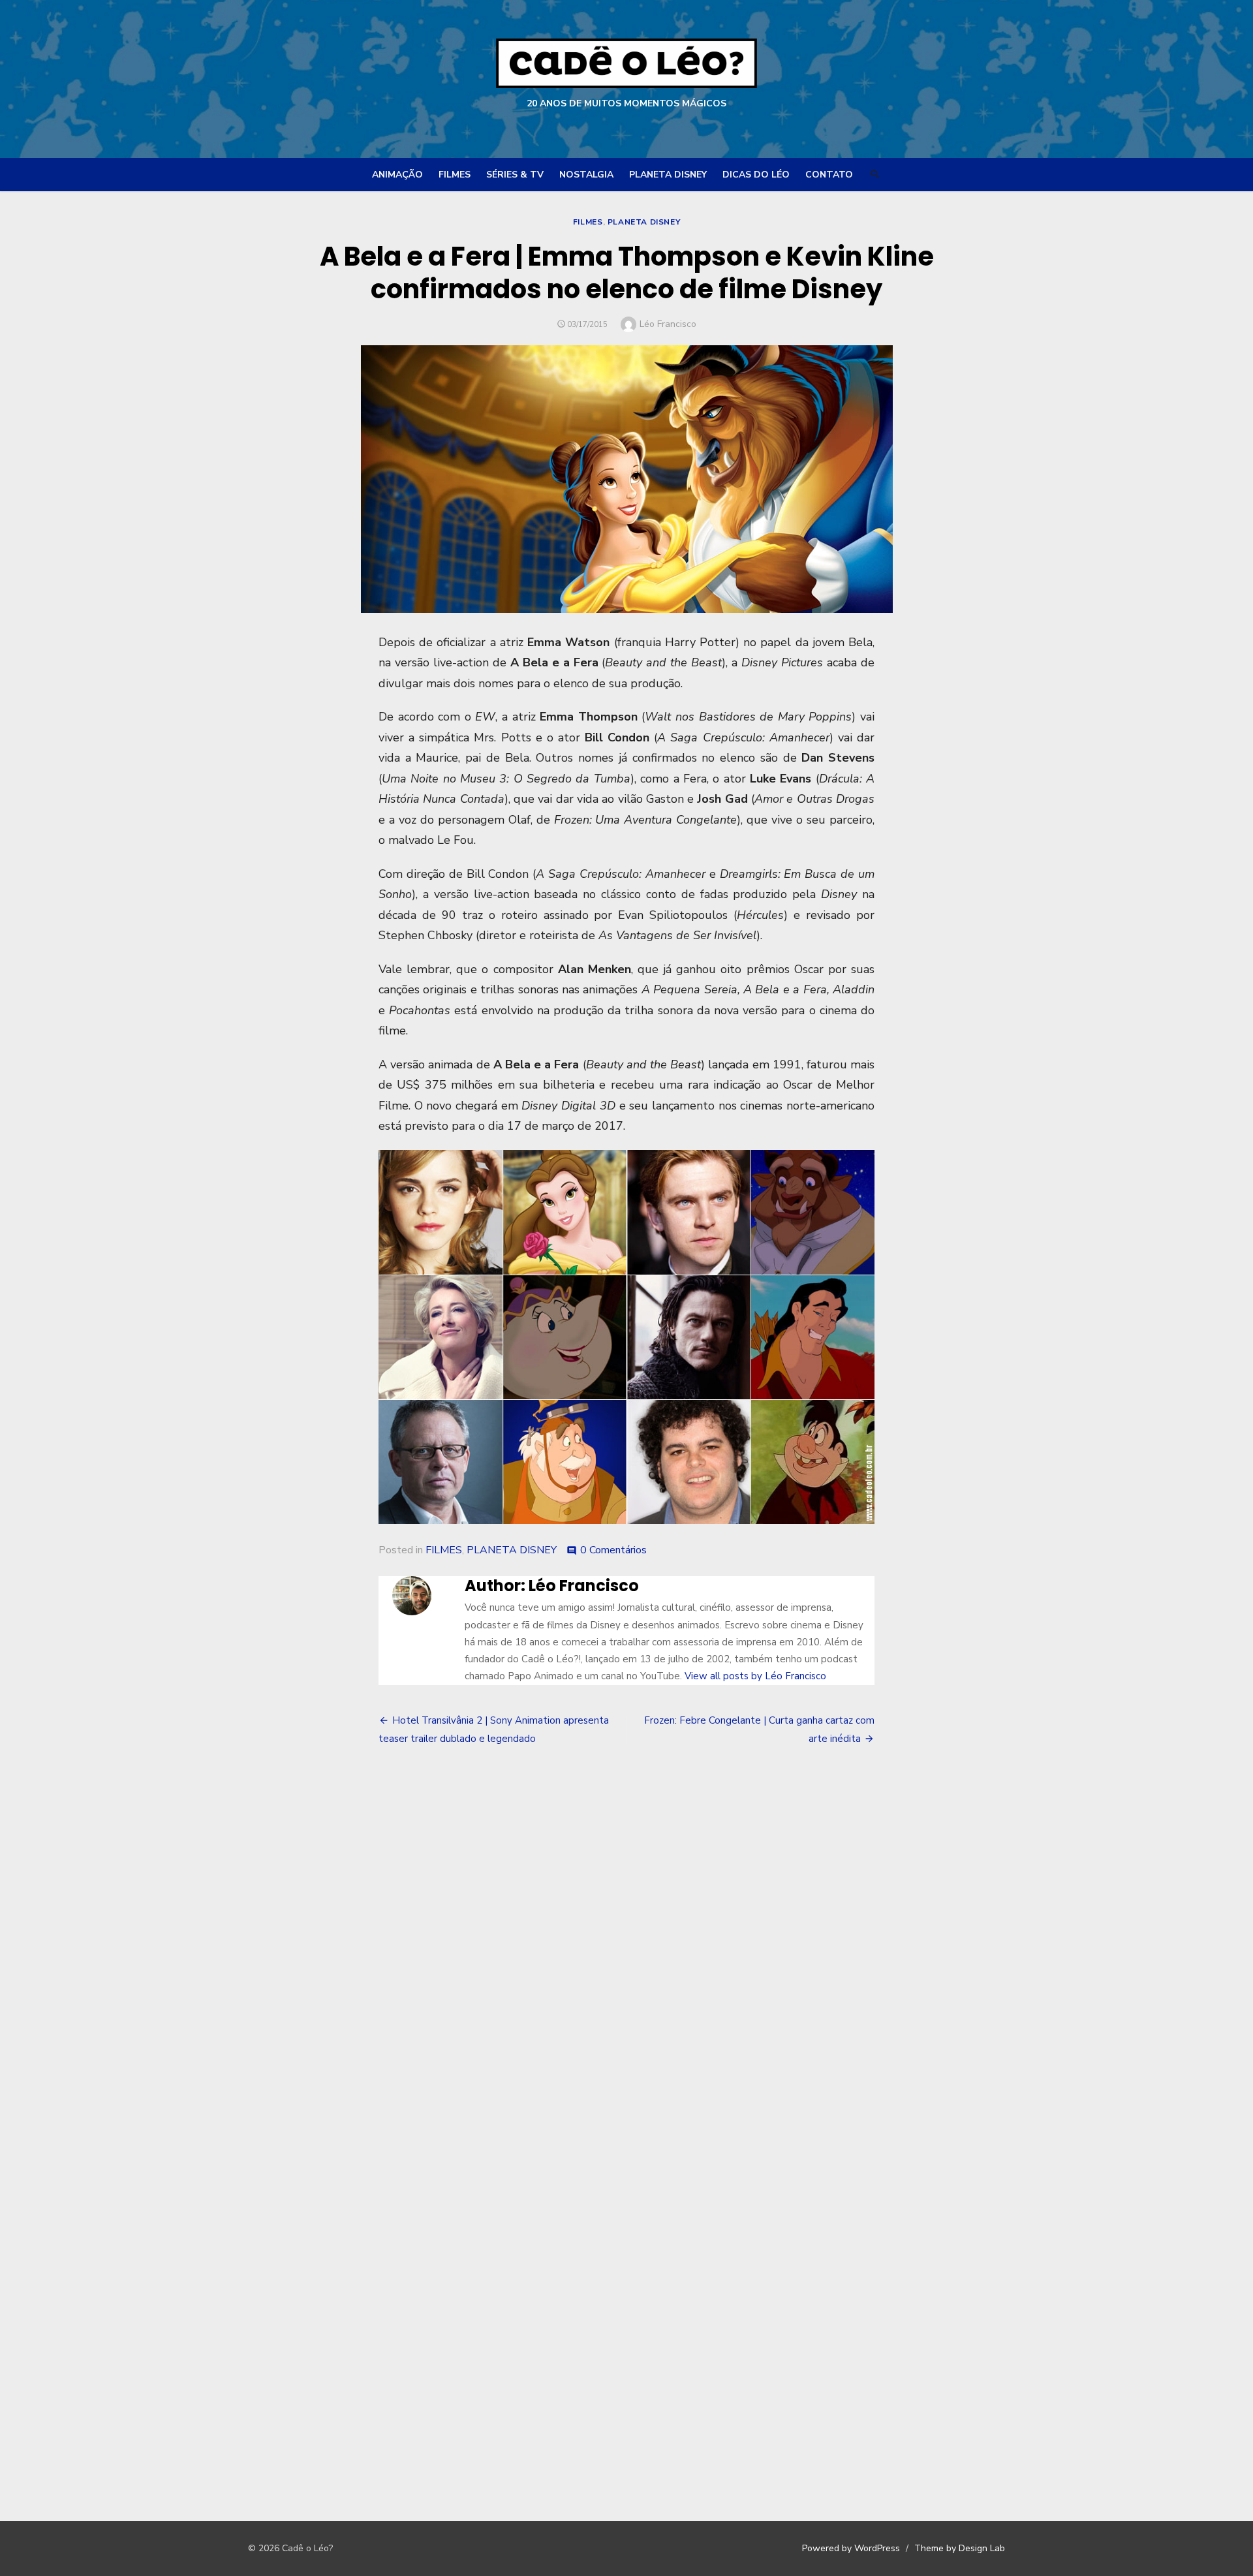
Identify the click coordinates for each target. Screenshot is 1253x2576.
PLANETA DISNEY (668, 175)
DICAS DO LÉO (756, 175)
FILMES (455, 175)
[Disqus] (626, 1955)
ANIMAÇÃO (397, 175)
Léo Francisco (668, 324)
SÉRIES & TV (515, 175)
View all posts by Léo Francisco (755, 1676)
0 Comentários (613, 1550)
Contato (829, 175)
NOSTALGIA (586, 175)
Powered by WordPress (851, 2548)
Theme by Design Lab (960, 2548)
